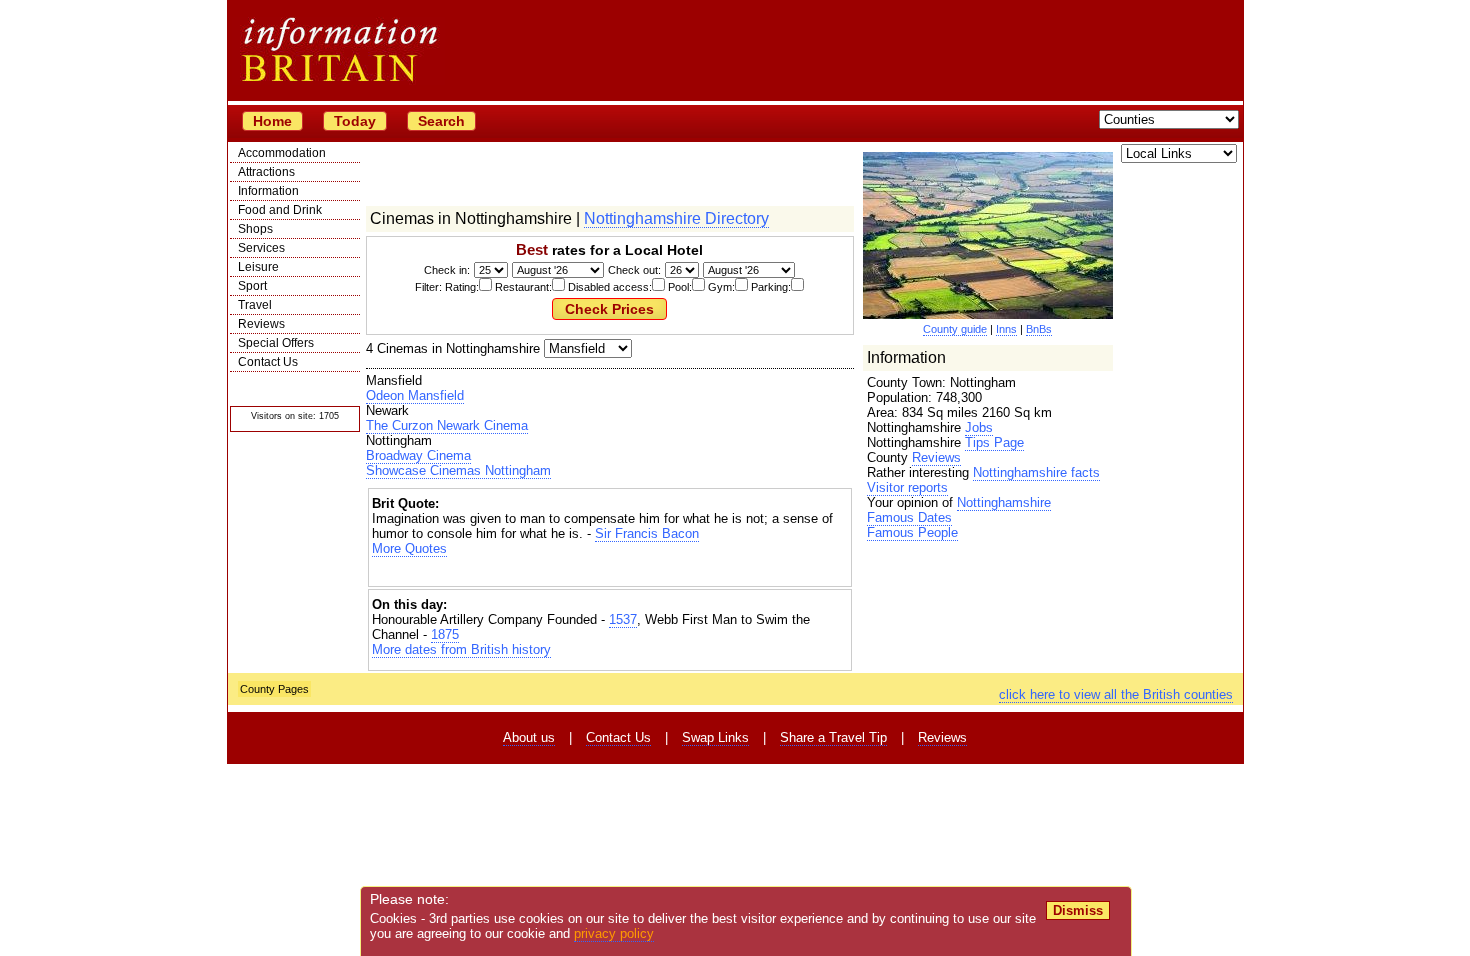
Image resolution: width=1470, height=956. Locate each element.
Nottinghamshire (1004, 502)
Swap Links (715, 737)
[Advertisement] (610, 573)
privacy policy (614, 933)
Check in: (447, 270)
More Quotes (409, 548)
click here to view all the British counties (1116, 694)
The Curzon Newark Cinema (447, 425)
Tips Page (994, 442)
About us (529, 737)
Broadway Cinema (418, 455)
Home (272, 121)
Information (268, 191)
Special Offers (276, 343)
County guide (955, 329)
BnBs (1039, 329)
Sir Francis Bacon (647, 533)
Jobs (979, 427)
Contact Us (268, 362)
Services (261, 248)
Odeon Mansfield (415, 395)
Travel (255, 305)
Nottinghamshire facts (1036, 472)
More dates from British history (461, 649)
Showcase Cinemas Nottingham (458, 470)
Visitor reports (907, 487)
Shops (255, 229)
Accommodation (282, 153)
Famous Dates (909, 517)
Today (355, 121)
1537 (623, 619)
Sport (252, 286)
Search (441, 121)
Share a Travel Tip (833, 737)
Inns (1006, 329)
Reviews (261, 324)
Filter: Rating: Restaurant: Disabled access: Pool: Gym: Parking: (603, 287)
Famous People (912, 532)
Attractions (266, 172)
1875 (445, 634)
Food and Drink (280, 210)
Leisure (258, 267)
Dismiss (1078, 910)
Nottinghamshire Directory (676, 218)
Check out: (634, 270)
